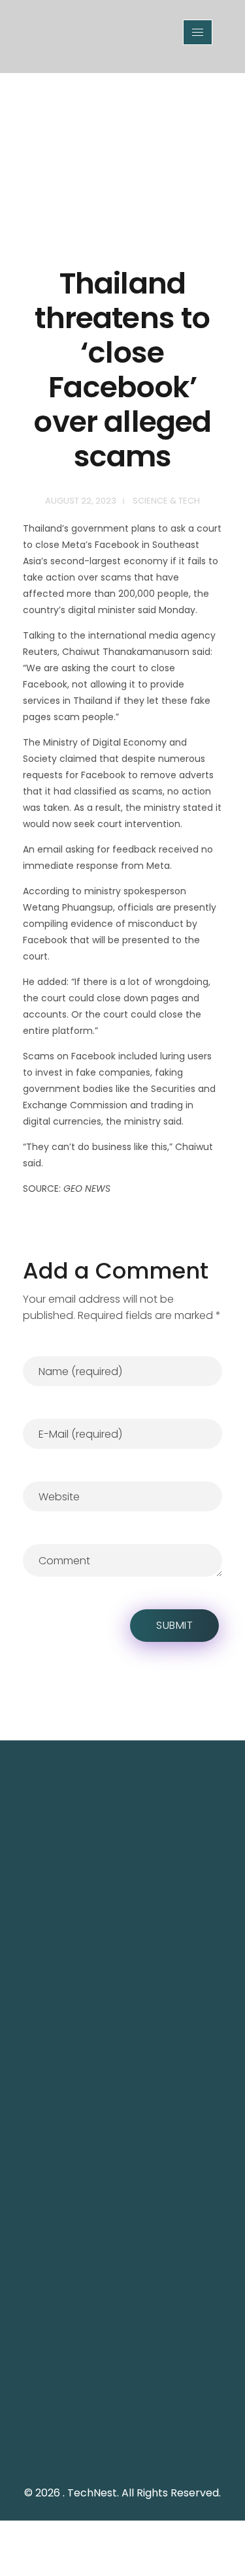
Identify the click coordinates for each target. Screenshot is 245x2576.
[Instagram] (123, 2449)
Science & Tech (166, 501)
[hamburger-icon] (198, 32)
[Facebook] (93, 2449)
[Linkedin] (152, 2449)
